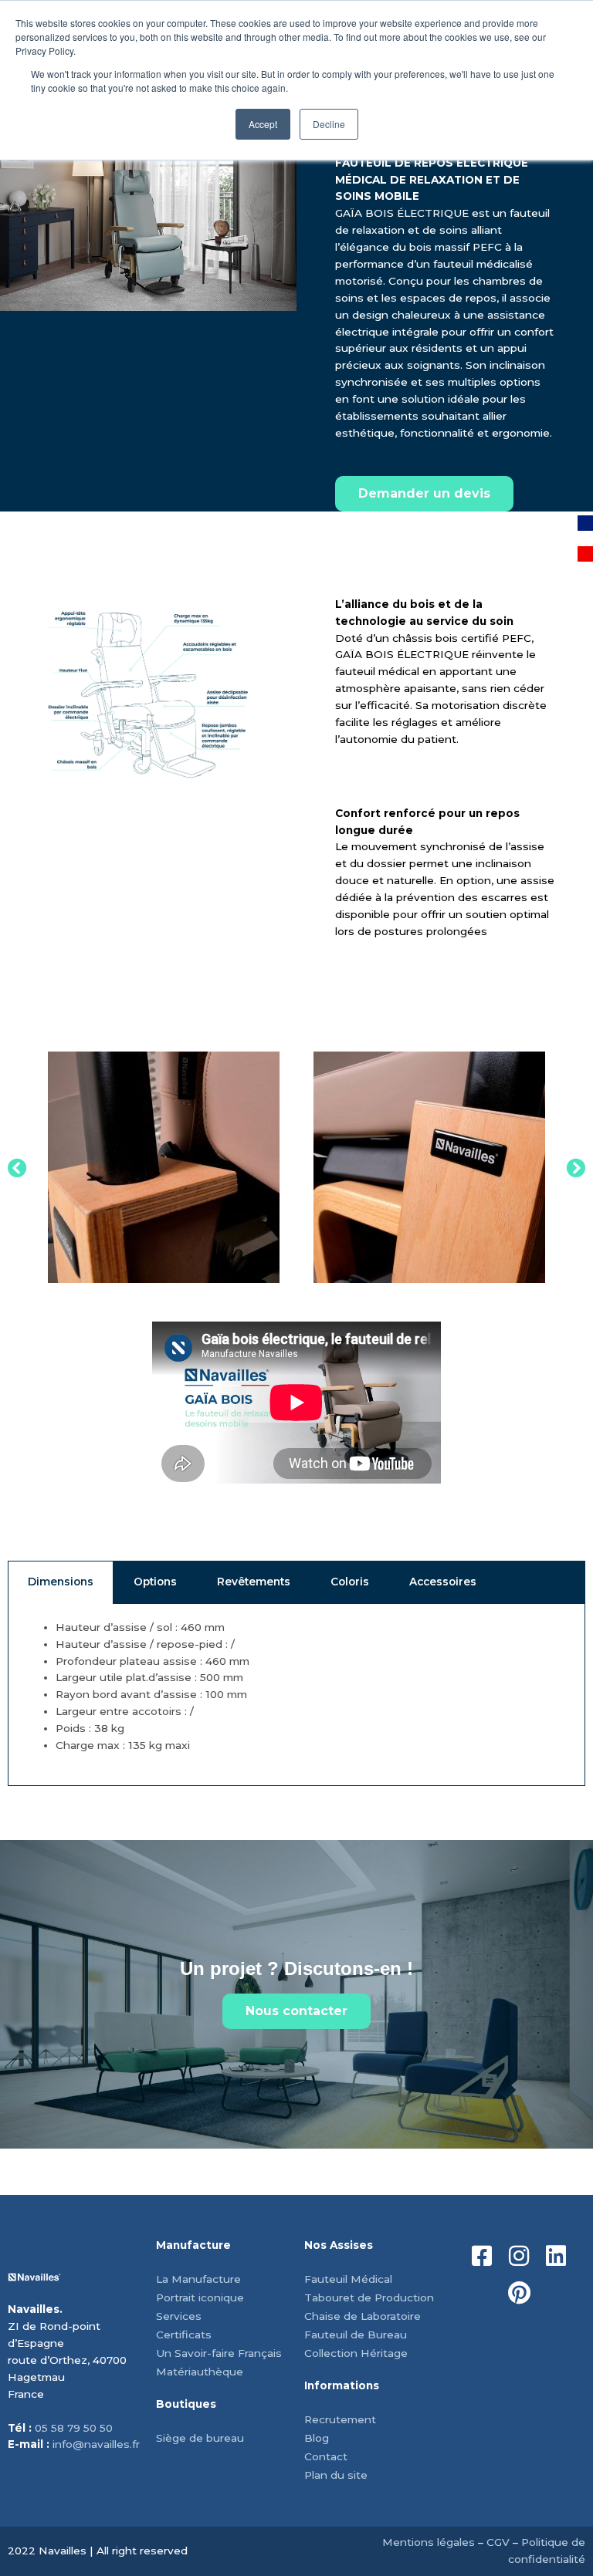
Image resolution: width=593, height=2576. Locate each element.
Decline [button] (329, 124)
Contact (326, 2456)
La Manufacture (198, 2279)
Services (179, 2316)
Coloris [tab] (350, 1582)
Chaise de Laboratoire (363, 2316)
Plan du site (336, 2475)
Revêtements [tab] (254, 1582)
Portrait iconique (200, 2297)
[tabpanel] (296, 1695)
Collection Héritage (356, 2353)
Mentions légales (429, 2542)
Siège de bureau (200, 2438)
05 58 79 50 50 (74, 2428)
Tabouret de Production (369, 2297)
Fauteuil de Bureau (356, 2335)
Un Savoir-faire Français (219, 2353)
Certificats (184, 2335)
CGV (498, 2542)
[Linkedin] (556, 2256)
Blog (317, 2438)
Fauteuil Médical (348, 2279)
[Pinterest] (519, 2293)
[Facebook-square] (482, 2256)
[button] (17, 1167)
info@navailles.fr (96, 2444)
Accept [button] (263, 124)
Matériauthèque (200, 2372)
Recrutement (340, 2419)
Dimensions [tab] (61, 1582)
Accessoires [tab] (443, 1582)
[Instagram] (519, 2256)
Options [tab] (155, 1582)
